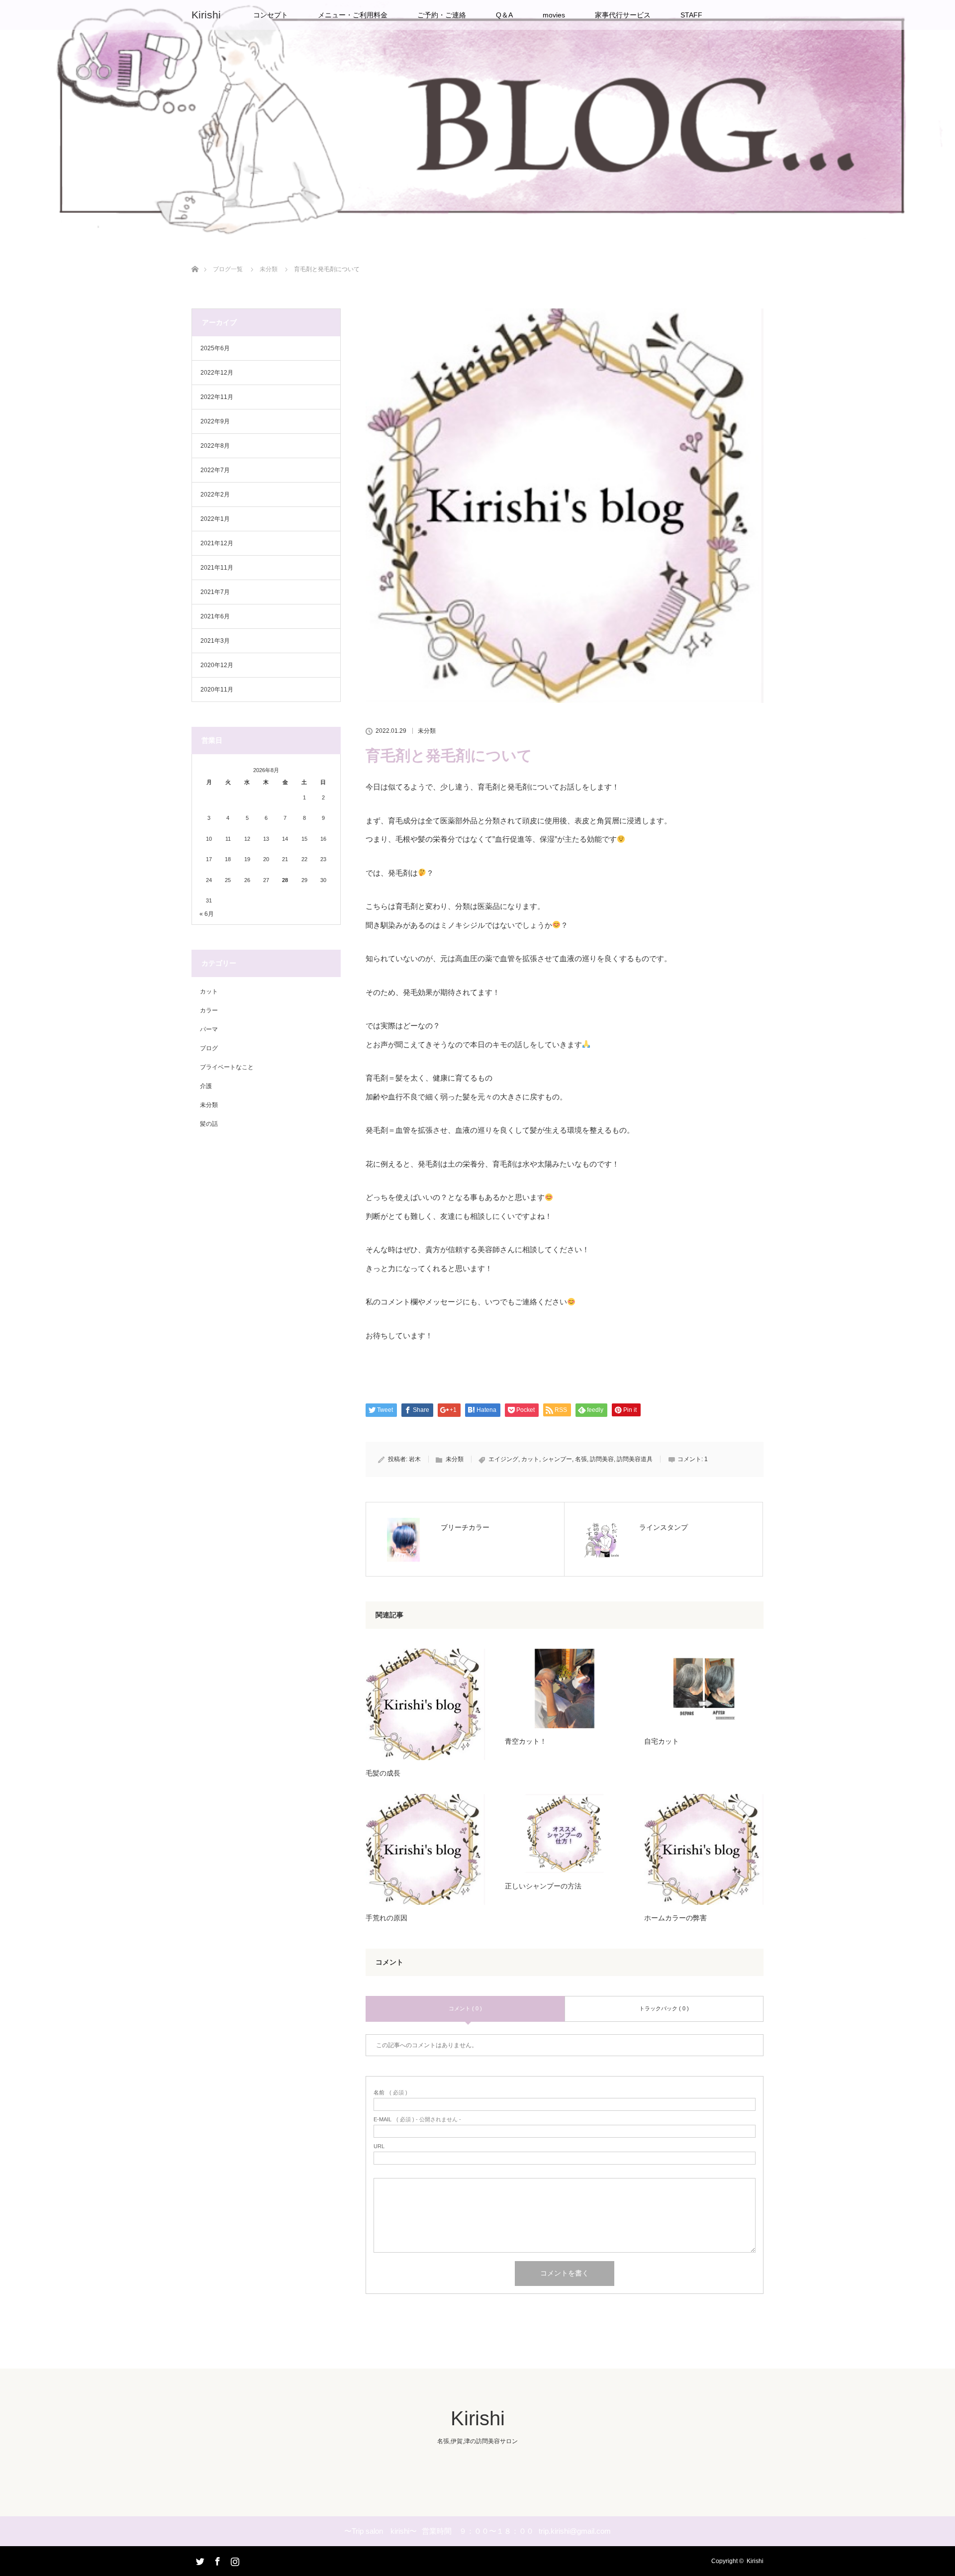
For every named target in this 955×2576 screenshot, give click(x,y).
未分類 (427, 731)
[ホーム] (195, 257)
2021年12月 (217, 543)
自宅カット (662, 1741)
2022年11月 (217, 397)
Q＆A (504, 15)
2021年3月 (215, 641)
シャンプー (557, 1459)
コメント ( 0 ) (465, 2008)
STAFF (691, 15)
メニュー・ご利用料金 (353, 15)
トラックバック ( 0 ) (664, 2008)
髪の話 (209, 1124)
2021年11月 (217, 568)
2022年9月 (215, 421)
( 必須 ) (390, 2093)
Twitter (199, 2560)
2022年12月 (217, 373)
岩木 (415, 1459)
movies (554, 15)
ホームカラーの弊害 (675, 1918)
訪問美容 (602, 1459)
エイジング (503, 1459)
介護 (206, 1086)
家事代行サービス (623, 15)
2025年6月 (215, 348)
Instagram (234, 2560)
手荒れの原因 (386, 1918)
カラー (209, 1010)
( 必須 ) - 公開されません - (417, 2120)
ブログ (209, 1048)
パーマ (209, 1029)
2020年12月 (217, 665)
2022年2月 (215, 495)
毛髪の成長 (383, 1773)
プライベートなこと (227, 1067)
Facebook (216, 2560)
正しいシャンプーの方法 (543, 1886)
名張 (581, 1459)
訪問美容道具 (635, 1459)
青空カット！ (526, 1741)
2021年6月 (215, 616)
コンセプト (271, 15)
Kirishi (206, 15)
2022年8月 (215, 446)
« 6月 (207, 914)
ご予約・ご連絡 (442, 15)
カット (530, 1459)
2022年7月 (215, 470)
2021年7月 (215, 592)
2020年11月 (217, 690)
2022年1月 (215, 519)
